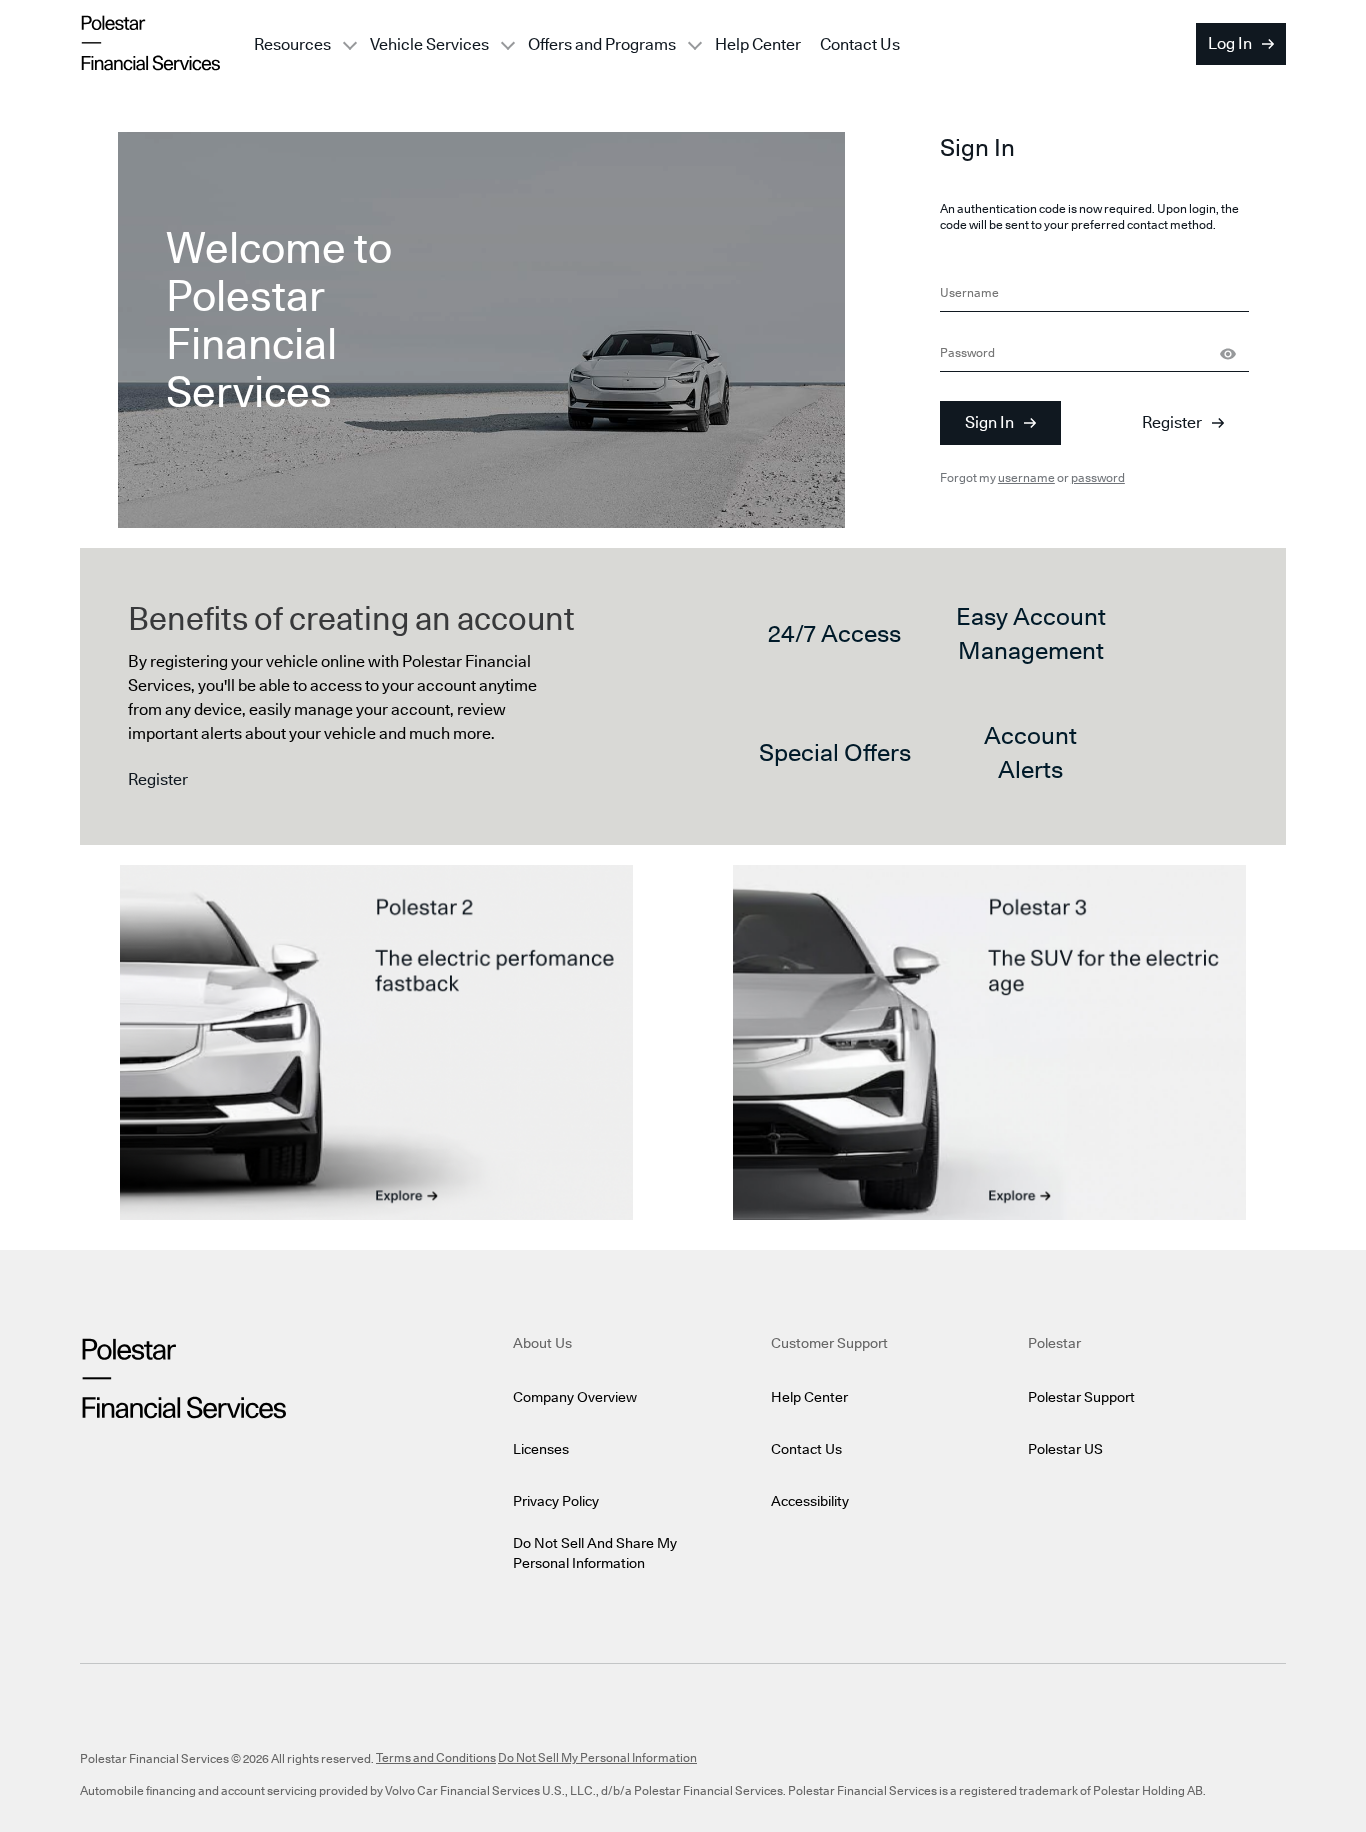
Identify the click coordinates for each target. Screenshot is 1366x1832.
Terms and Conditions (436, 1758)
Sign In (989, 423)
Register (1172, 423)
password (1098, 478)
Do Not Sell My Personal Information (597, 1758)
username (1026, 478)
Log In (1230, 44)
